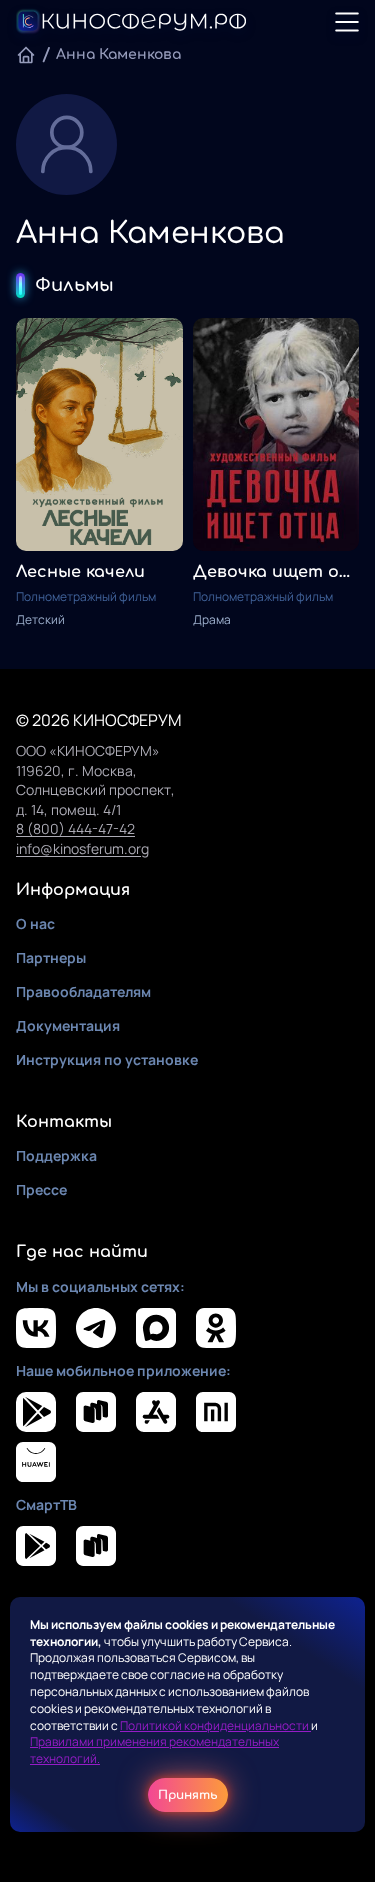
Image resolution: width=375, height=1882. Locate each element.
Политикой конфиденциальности (215, 1725)
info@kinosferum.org (82, 848)
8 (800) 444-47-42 (75, 828)
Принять (188, 1795)
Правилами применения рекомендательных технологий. (154, 1750)
